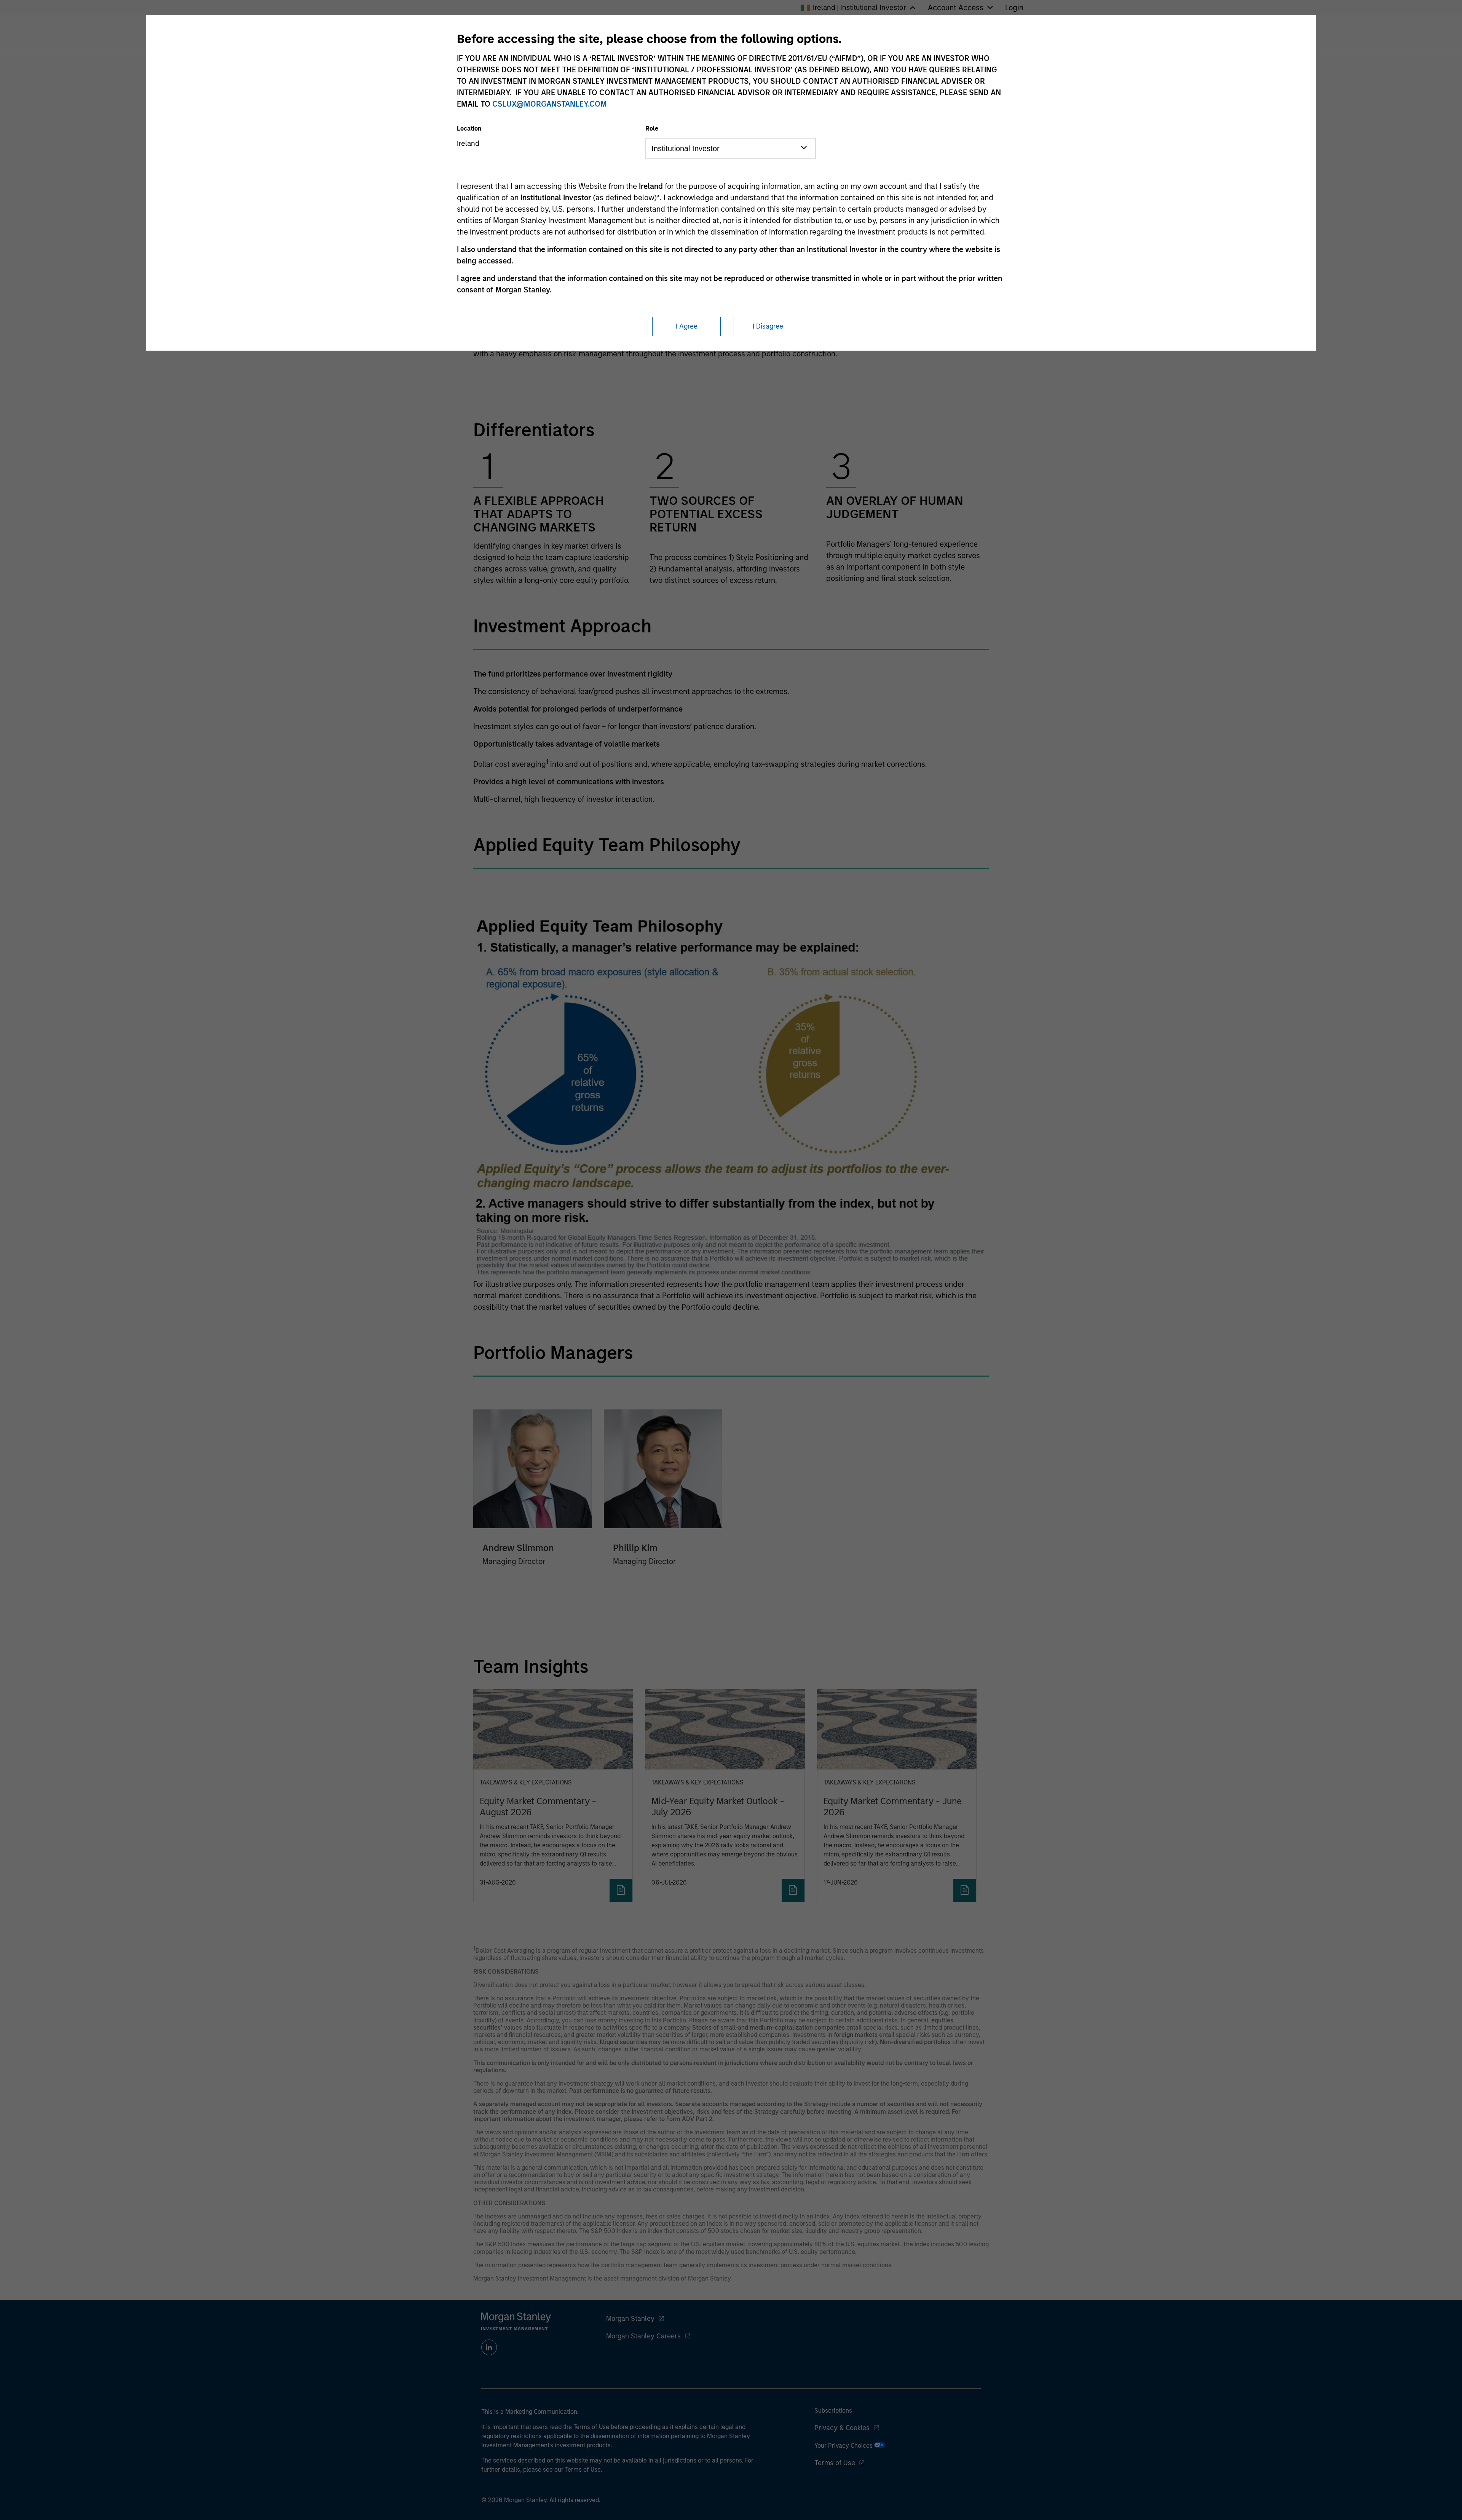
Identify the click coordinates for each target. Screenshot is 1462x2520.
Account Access (956, 8)
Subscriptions (833, 2411)
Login (1014, 8)
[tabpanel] (731, 428)
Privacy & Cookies (842, 2428)
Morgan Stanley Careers (643, 2336)
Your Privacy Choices (844, 2446)
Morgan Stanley (630, 2319)
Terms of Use (835, 2463)
